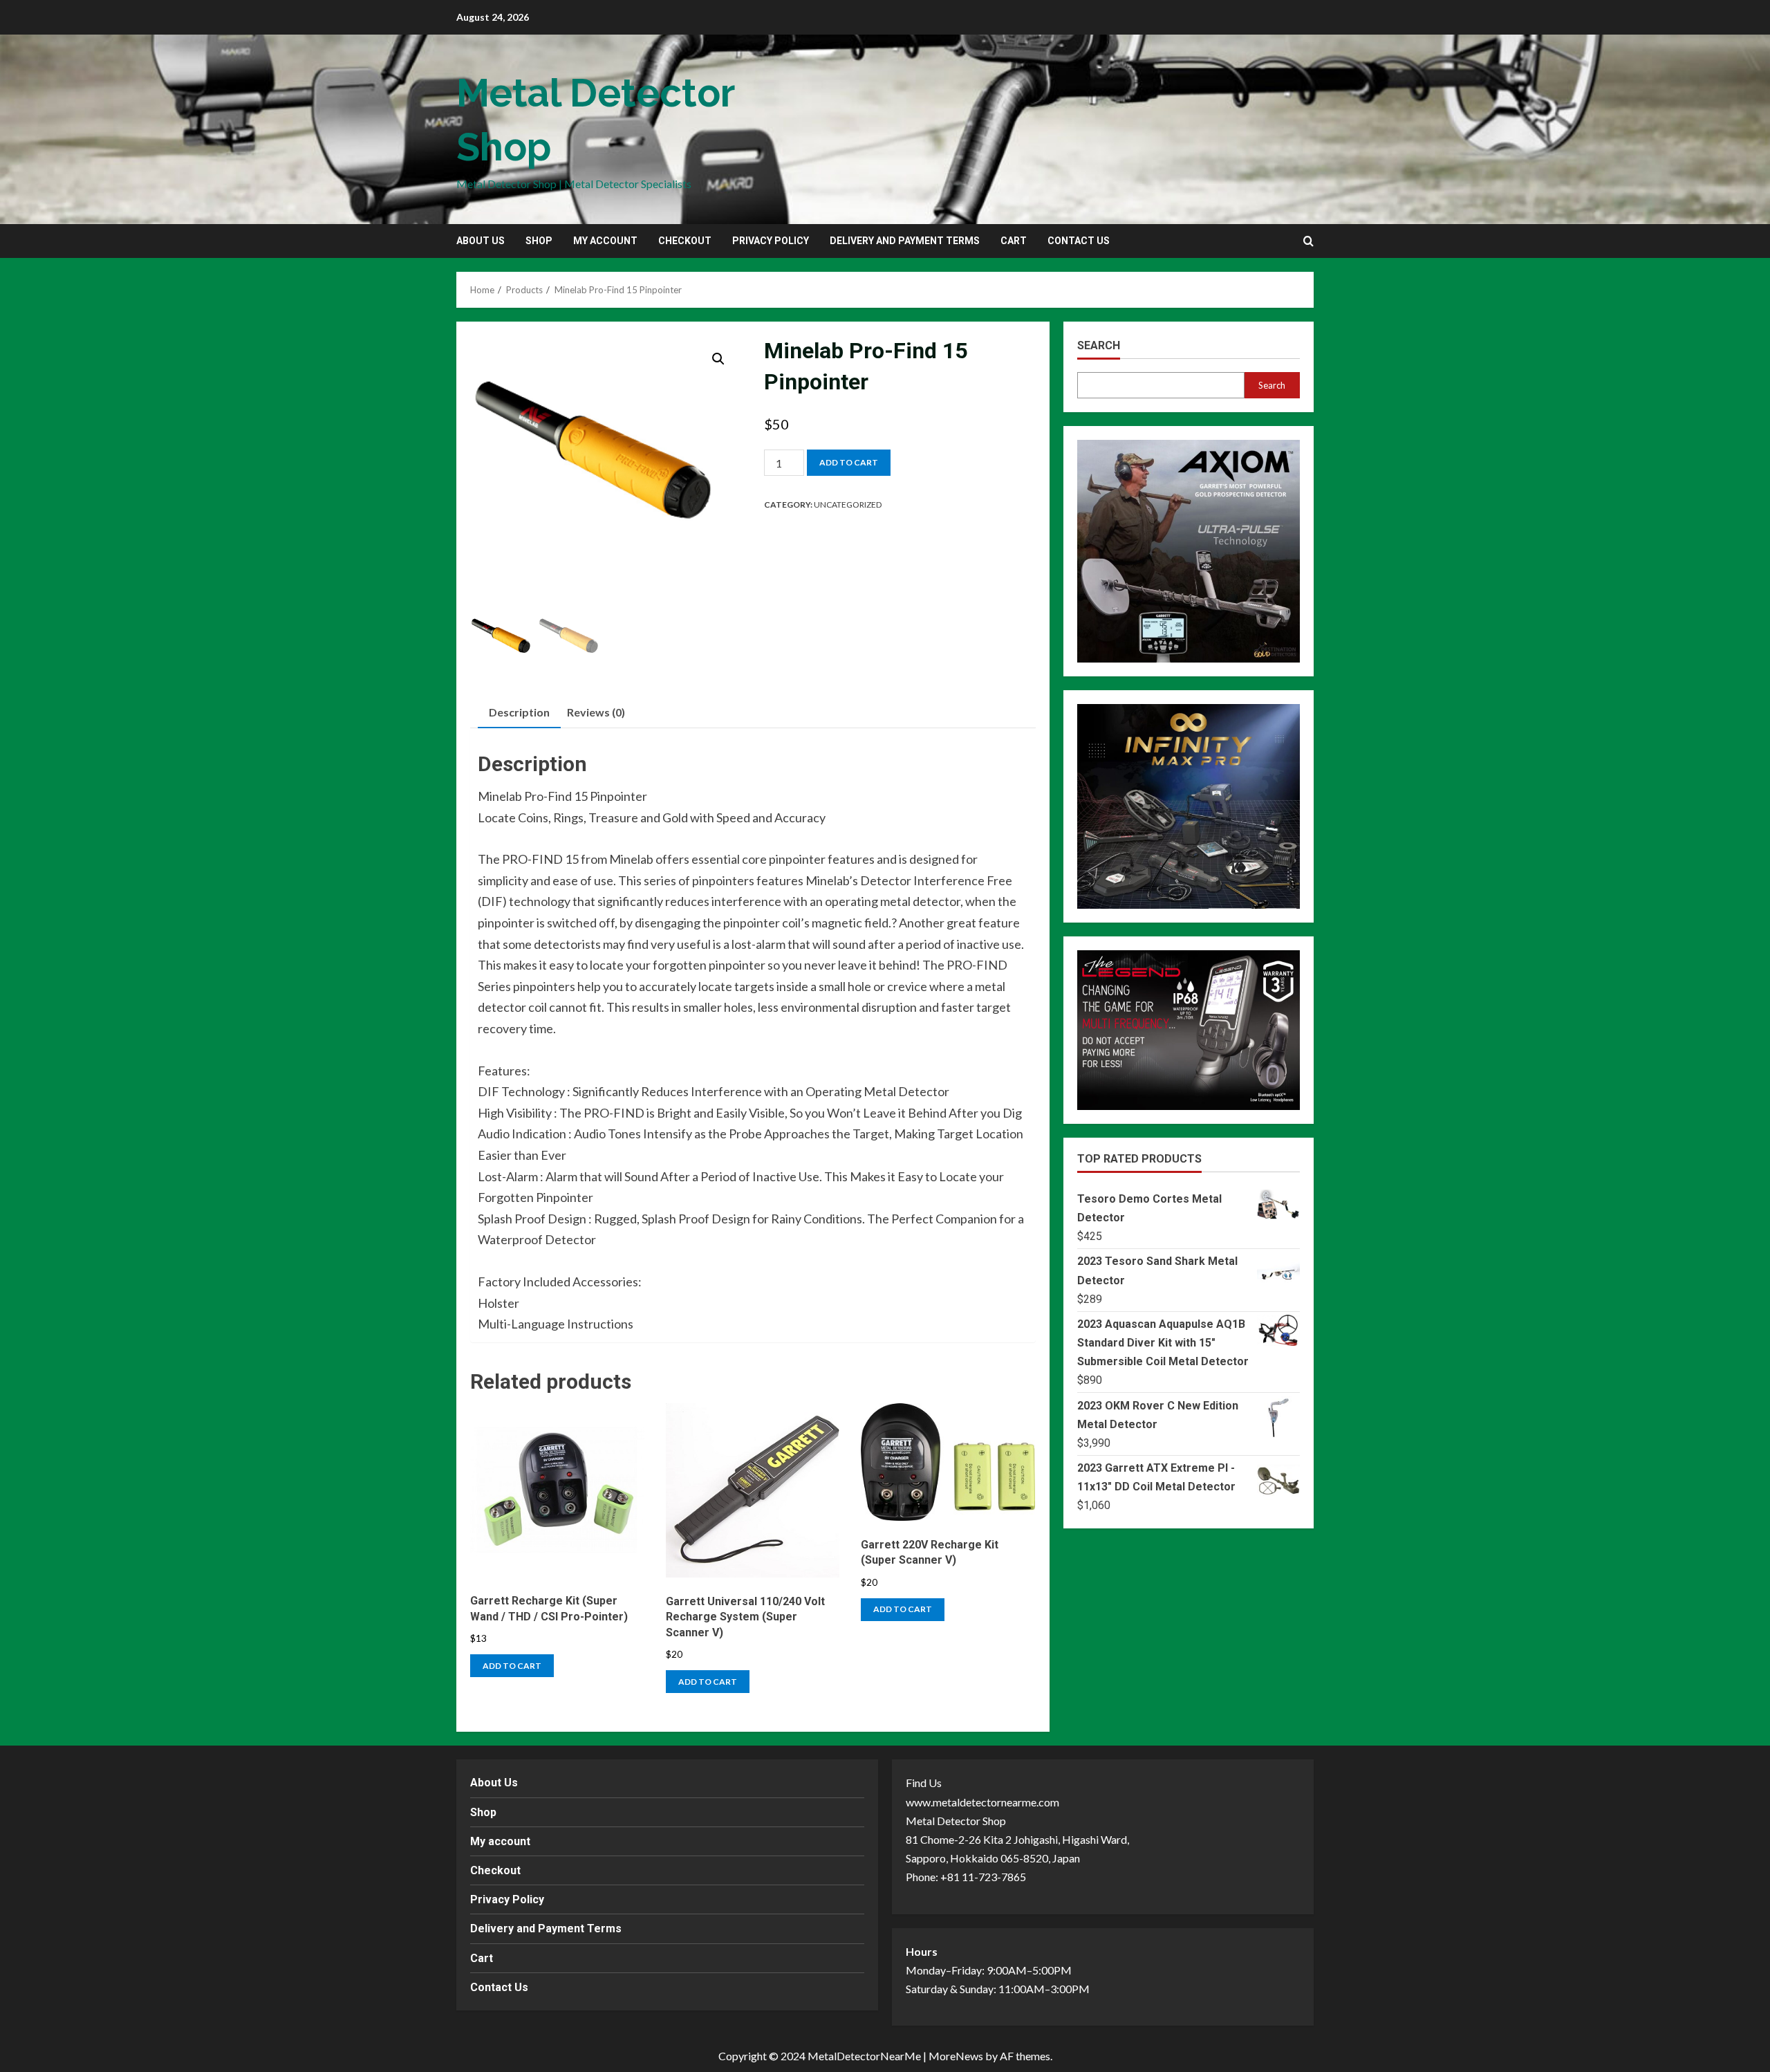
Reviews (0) (596, 712)
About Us (481, 241)
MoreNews (956, 2056)
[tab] (519, 713)
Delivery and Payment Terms (905, 241)
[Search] (1308, 241)
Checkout (685, 241)
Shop (539, 241)
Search (1099, 345)
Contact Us (1079, 241)
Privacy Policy (771, 241)
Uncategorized (848, 505)
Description (519, 712)
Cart (1014, 241)
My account (605, 241)
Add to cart (849, 462)
